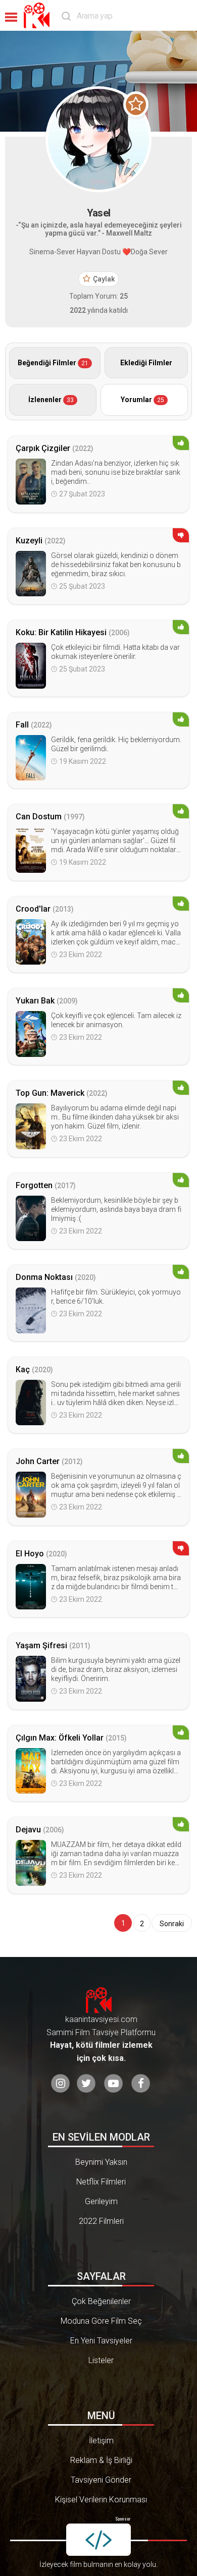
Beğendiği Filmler (53, 363)
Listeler (101, 2360)
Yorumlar (142, 400)
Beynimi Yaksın (101, 2162)
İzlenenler (51, 400)
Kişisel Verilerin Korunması (101, 2500)
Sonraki (172, 1924)
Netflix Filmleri (101, 2182)
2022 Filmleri (101, 2221)
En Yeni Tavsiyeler (101, 2341)
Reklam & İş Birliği (101, 2460)
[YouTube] (113, 2083)
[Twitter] (86, 2083)
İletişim (101, 2441)
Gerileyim (101, 2201)
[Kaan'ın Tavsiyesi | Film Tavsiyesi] (39, 15)
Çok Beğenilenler (101, 2301)
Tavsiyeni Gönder (101, 2480)
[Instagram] (60, 2083)
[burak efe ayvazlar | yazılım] (98, 2540)
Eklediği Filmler (146, 363)
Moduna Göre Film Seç (101, 2321)
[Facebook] (141, 2083)
